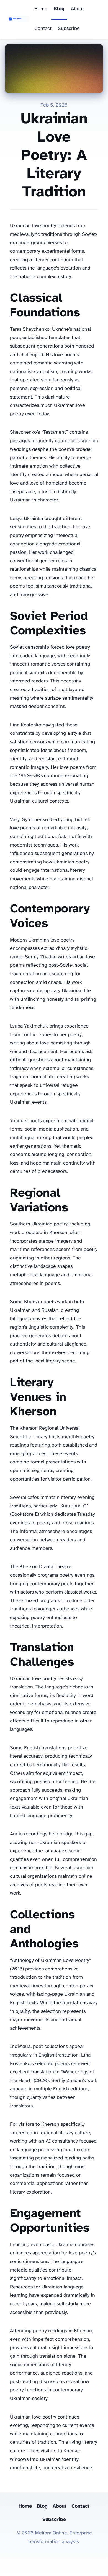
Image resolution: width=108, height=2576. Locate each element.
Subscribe (69, 29)
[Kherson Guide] (18, 20)
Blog (59, 9)
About (77, 9)
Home (41, 9)
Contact (43, 29)
